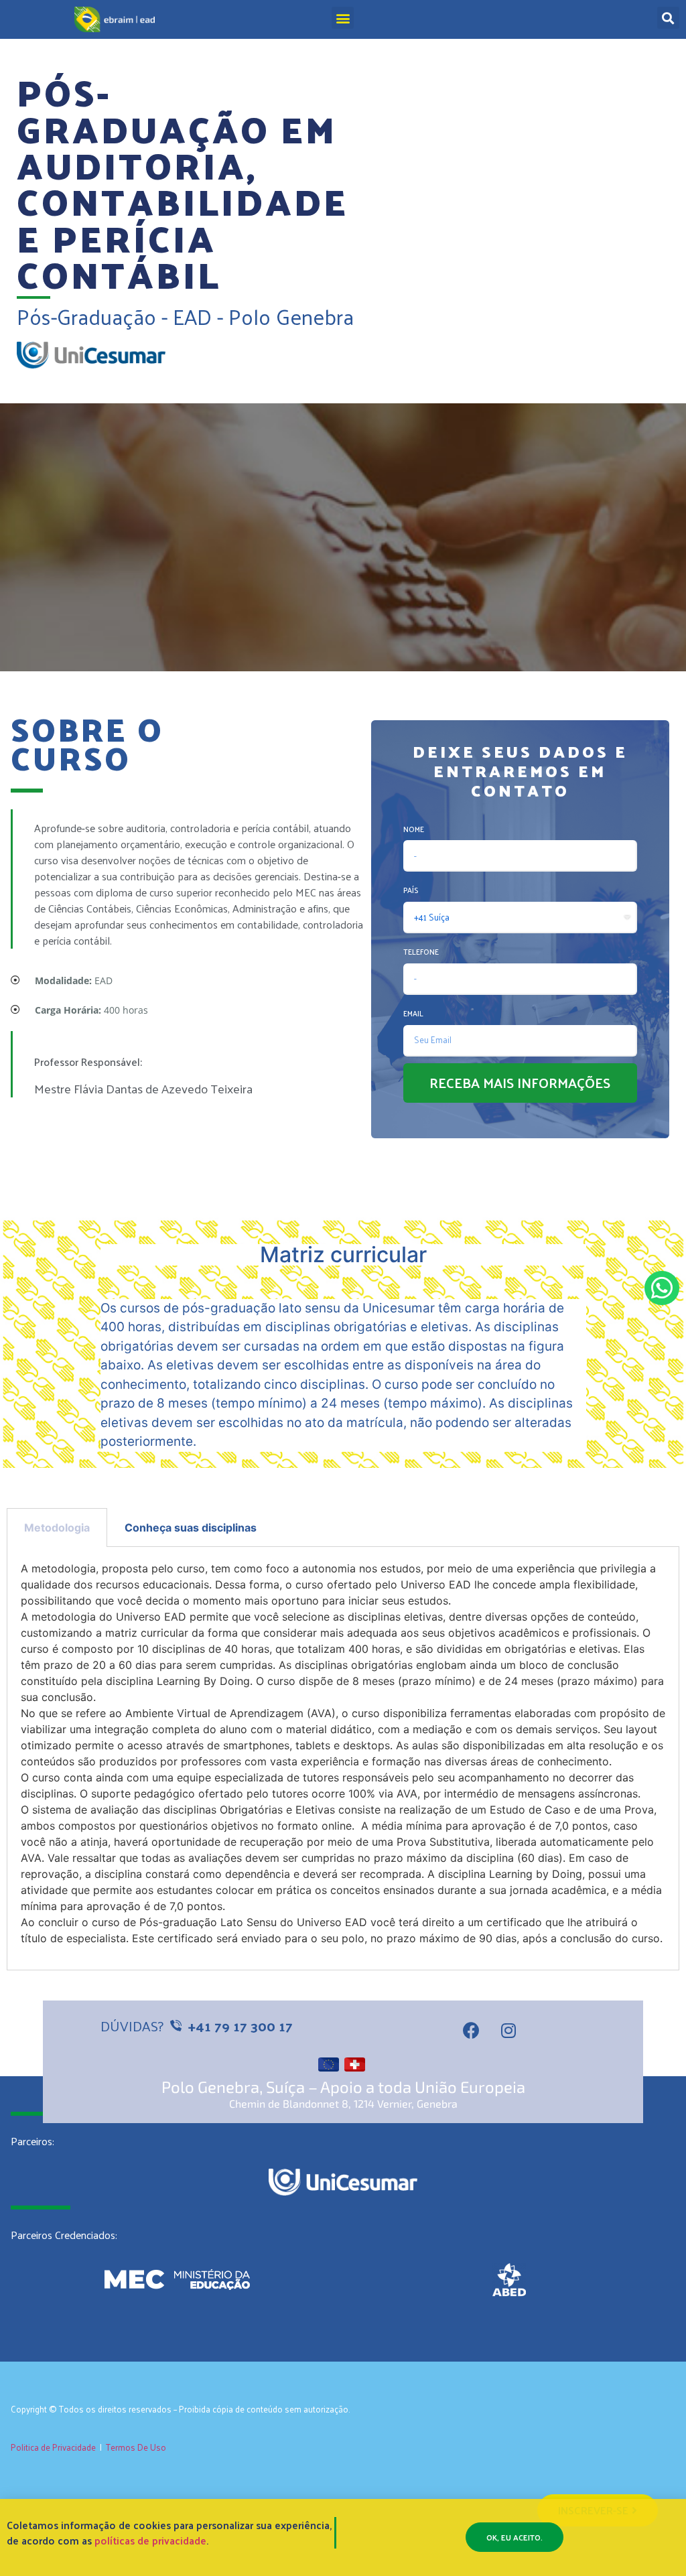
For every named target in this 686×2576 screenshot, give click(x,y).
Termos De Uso (136, 2447)
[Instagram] (508, 2031)
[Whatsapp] (662, 1288)
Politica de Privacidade (53, 2447)
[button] (343, 18)
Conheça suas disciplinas (191, 1528)
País (411, 890)
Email (413, 1013)
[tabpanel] (343, 1758)
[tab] (57, 1528)
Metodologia (57, 1528)
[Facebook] (472, 2031)
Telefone (421, 951)
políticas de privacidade (150, 2540)
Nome (414, 829)
